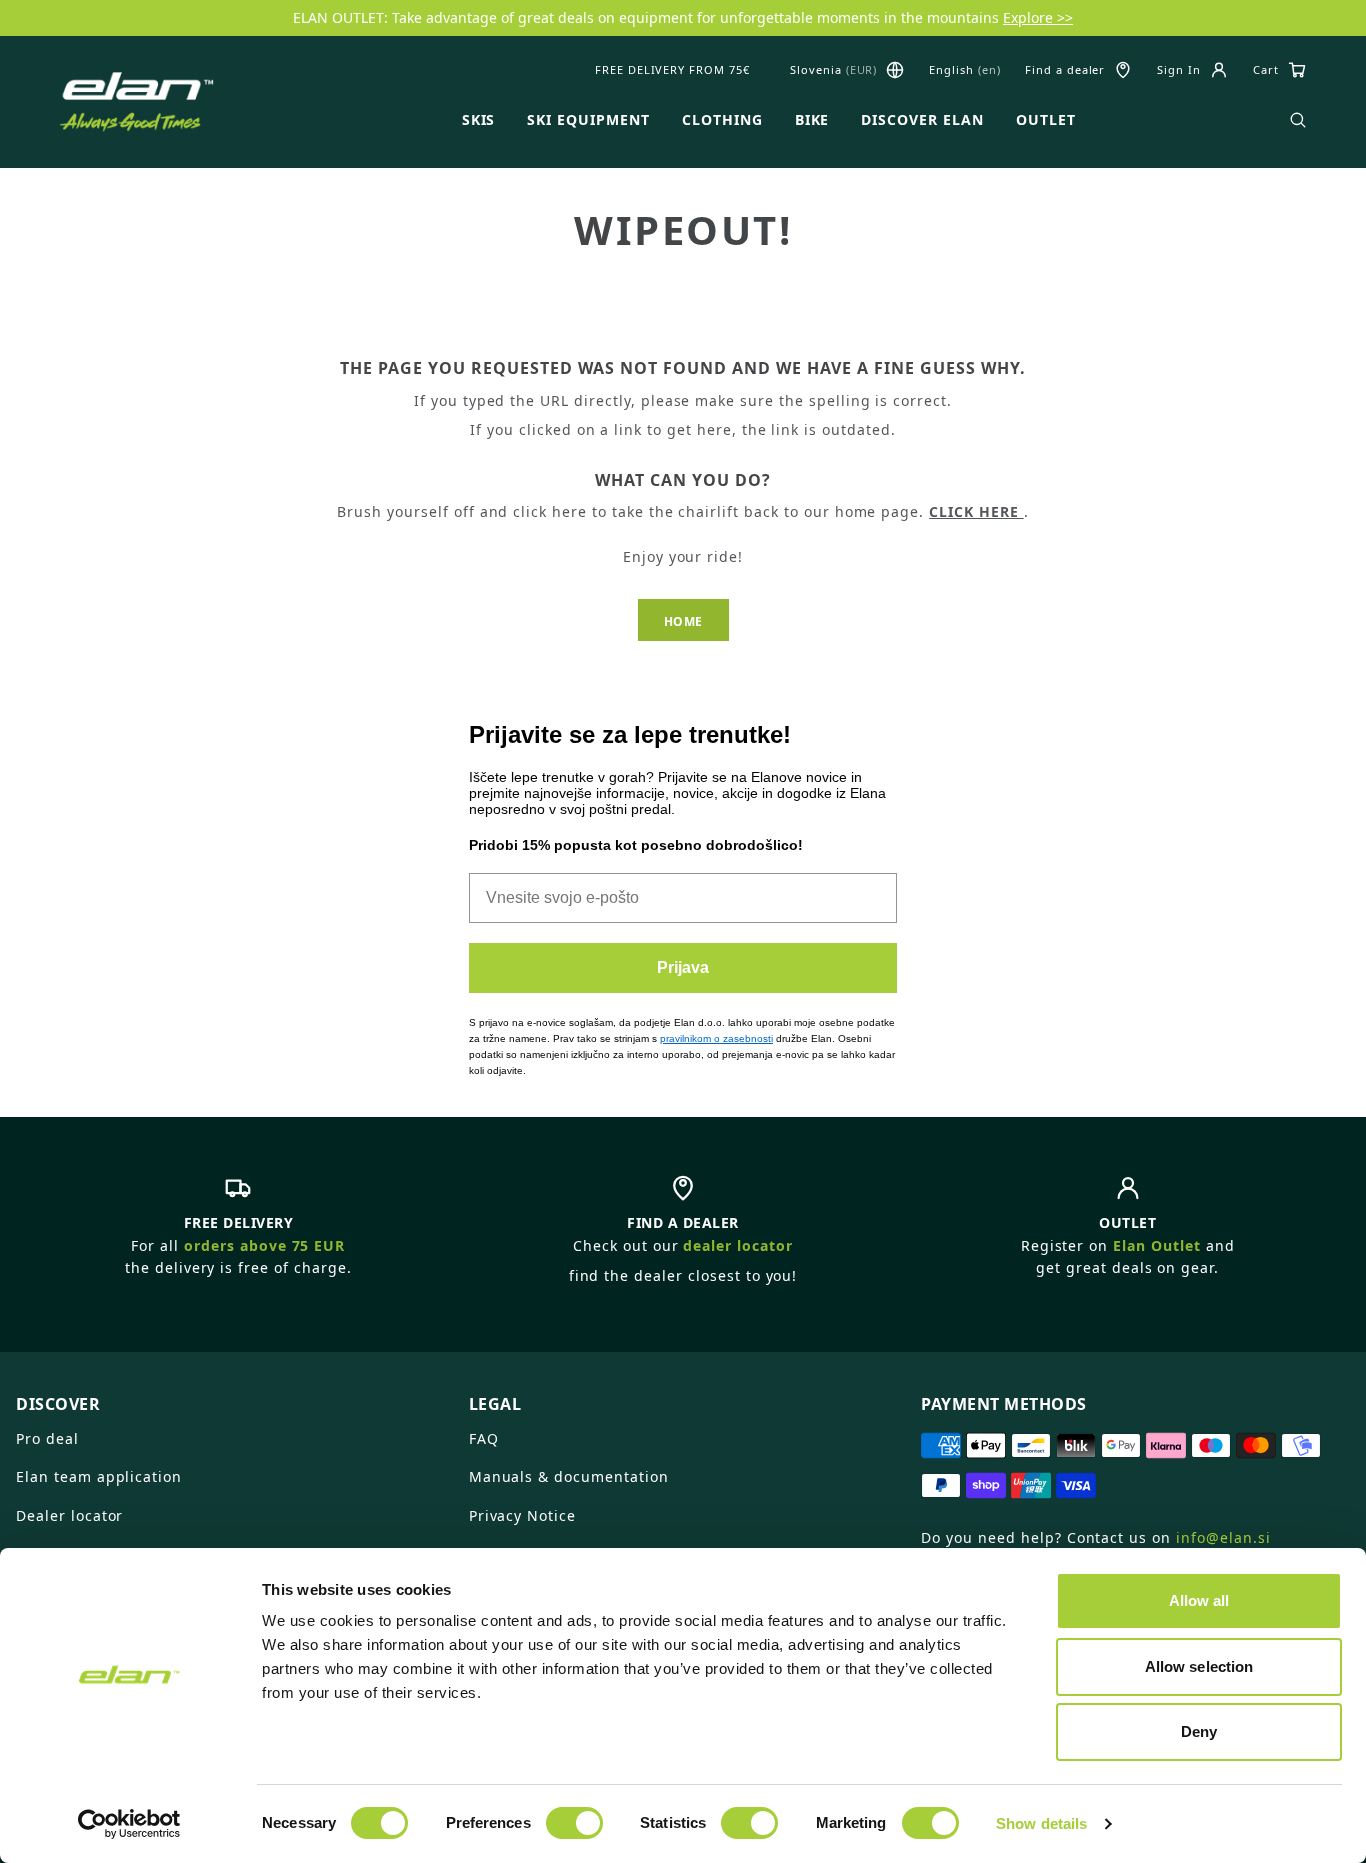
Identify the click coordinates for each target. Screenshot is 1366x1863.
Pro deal (47, 1438)
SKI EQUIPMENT (588, 120)
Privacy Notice (522, 1515)
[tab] (230, 1396)
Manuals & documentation (569, 1476)
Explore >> (1038, 17)
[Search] (1298, 120)
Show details (1041, 1823)
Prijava (683, 967)
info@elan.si (1223, 1537)
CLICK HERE (976, 511)
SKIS (479, 120)
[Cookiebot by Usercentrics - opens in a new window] (129, 1824)
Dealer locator (69, 1515)
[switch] (574, 1823)
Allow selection (1199, 1666)
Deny (1199, 1731)
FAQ (484, 1438)
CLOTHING (722, 120)
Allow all (1199, 1600)
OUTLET (1046, 120)
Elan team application (99, 1476)
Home (683, 621)
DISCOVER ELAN (922, 120)
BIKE (812, 120)
